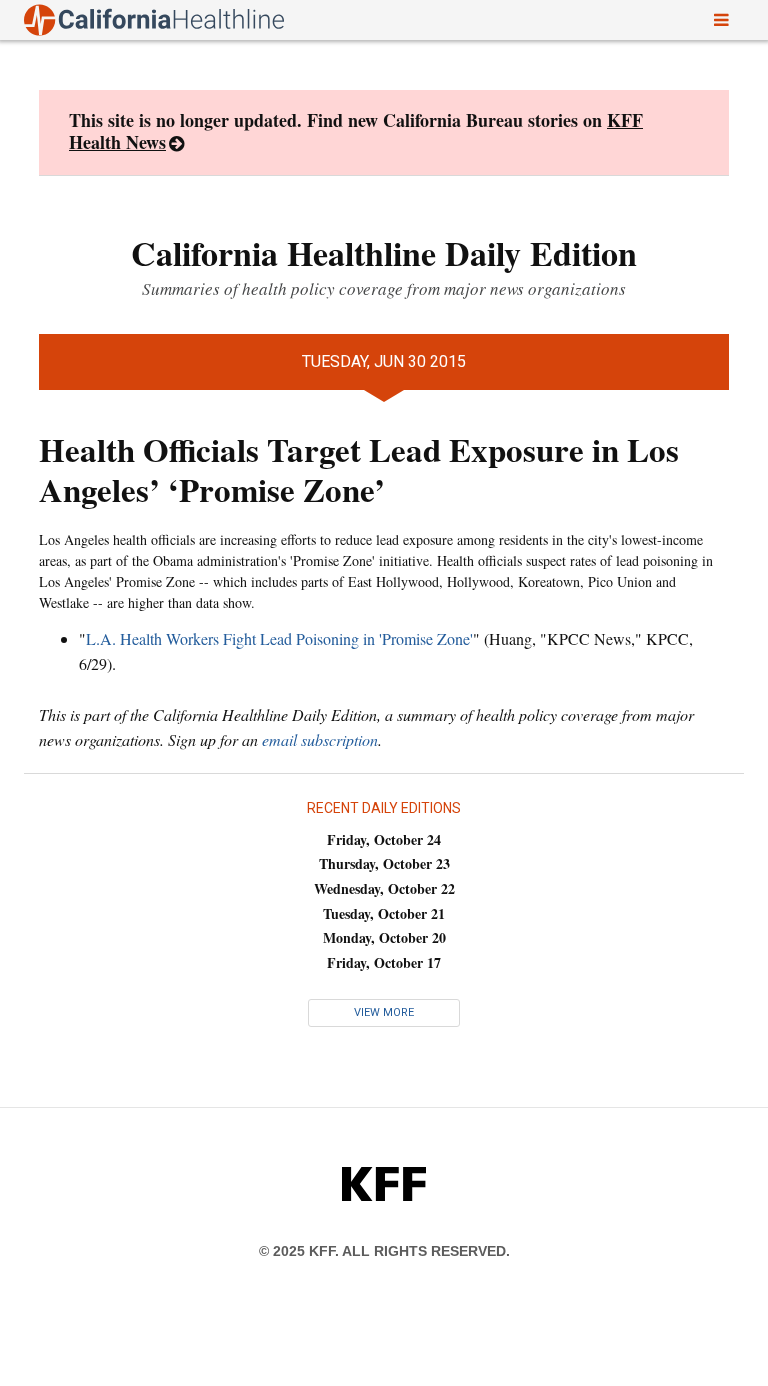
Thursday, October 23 (384, 863)
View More (384, 1012)
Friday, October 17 (384, 962)
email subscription (320, 739)
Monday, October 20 (384, 937)
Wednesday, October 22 (384, 888)
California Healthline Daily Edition (384, 253)
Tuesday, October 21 (384, 913)
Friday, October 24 (384, 839)
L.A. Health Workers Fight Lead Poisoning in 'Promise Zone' (279, 638)
